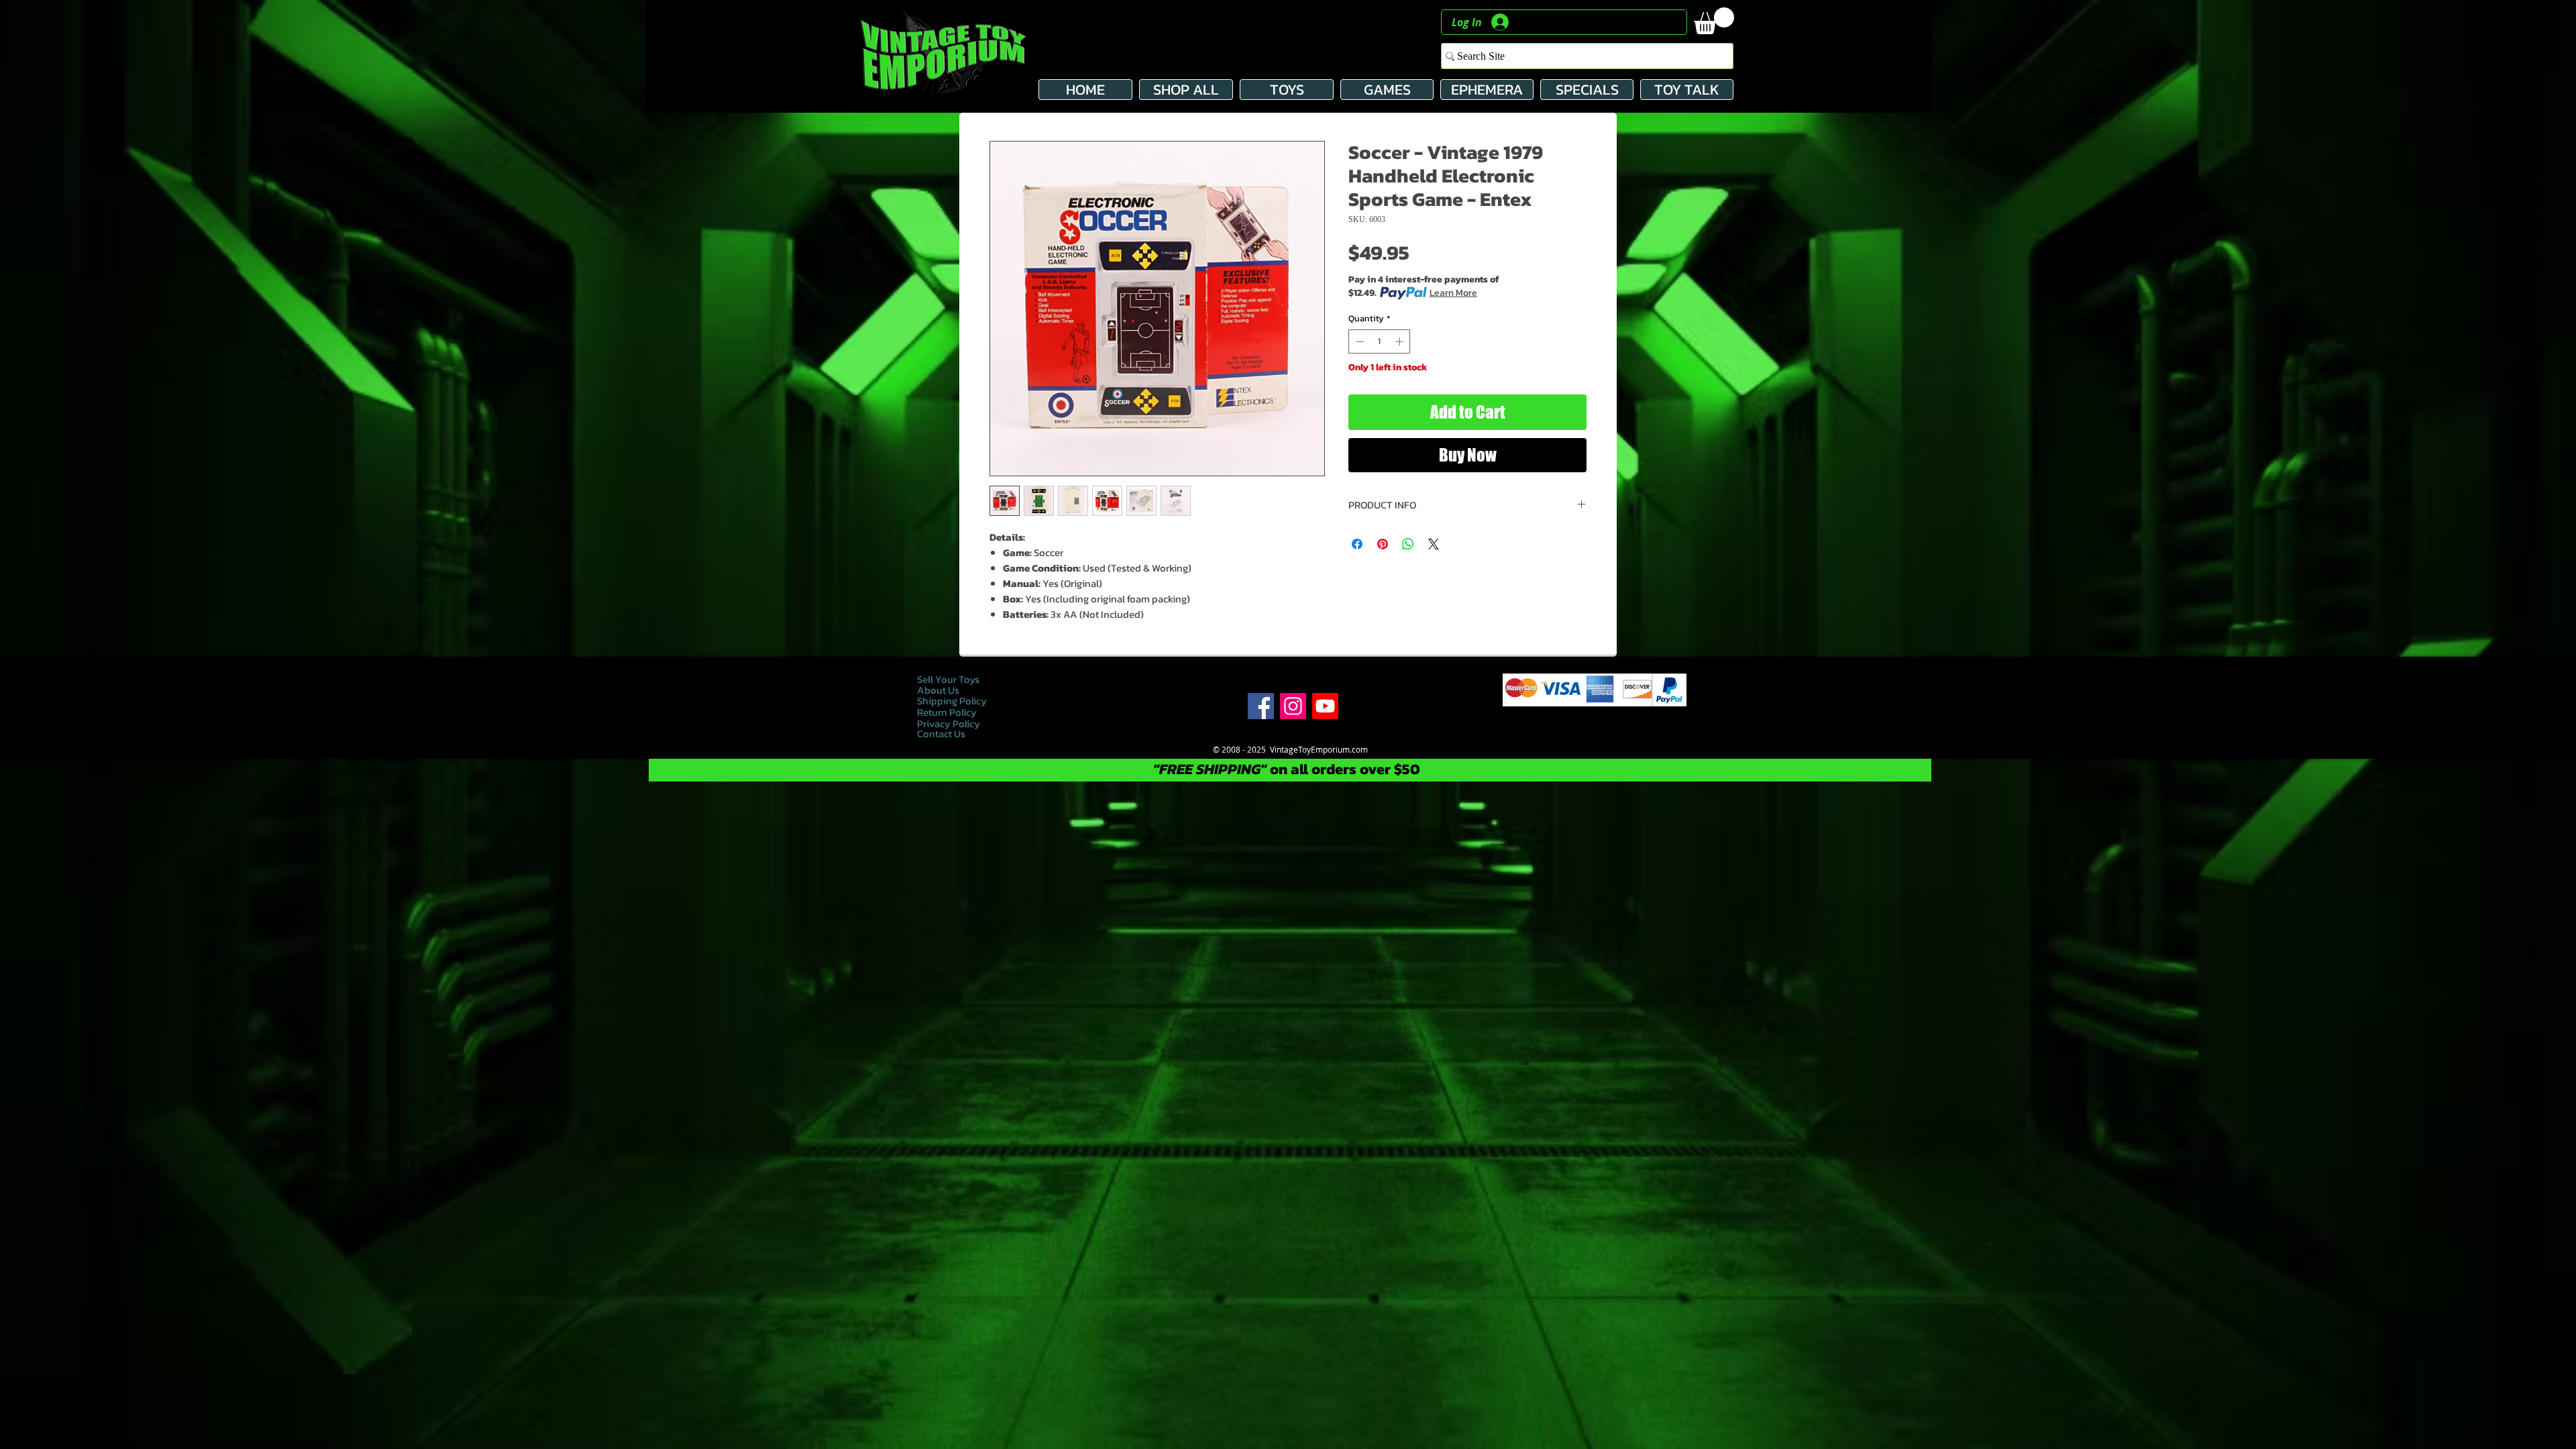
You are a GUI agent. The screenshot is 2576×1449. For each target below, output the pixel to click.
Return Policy (947, 712)
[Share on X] (1434, 544)
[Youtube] (1325, 706)
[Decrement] (1358, 341)
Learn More (1453, 293)
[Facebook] (1261, 706)
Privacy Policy (950, 723)
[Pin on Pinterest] (1383, 544)
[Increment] (1401, 341)
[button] (1714, 21)
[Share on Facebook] (1357, 544)
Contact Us (941, 734)
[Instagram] (1293, 706)
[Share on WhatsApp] (1408, 544)
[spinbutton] (1380, 341)
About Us (938, 690)
